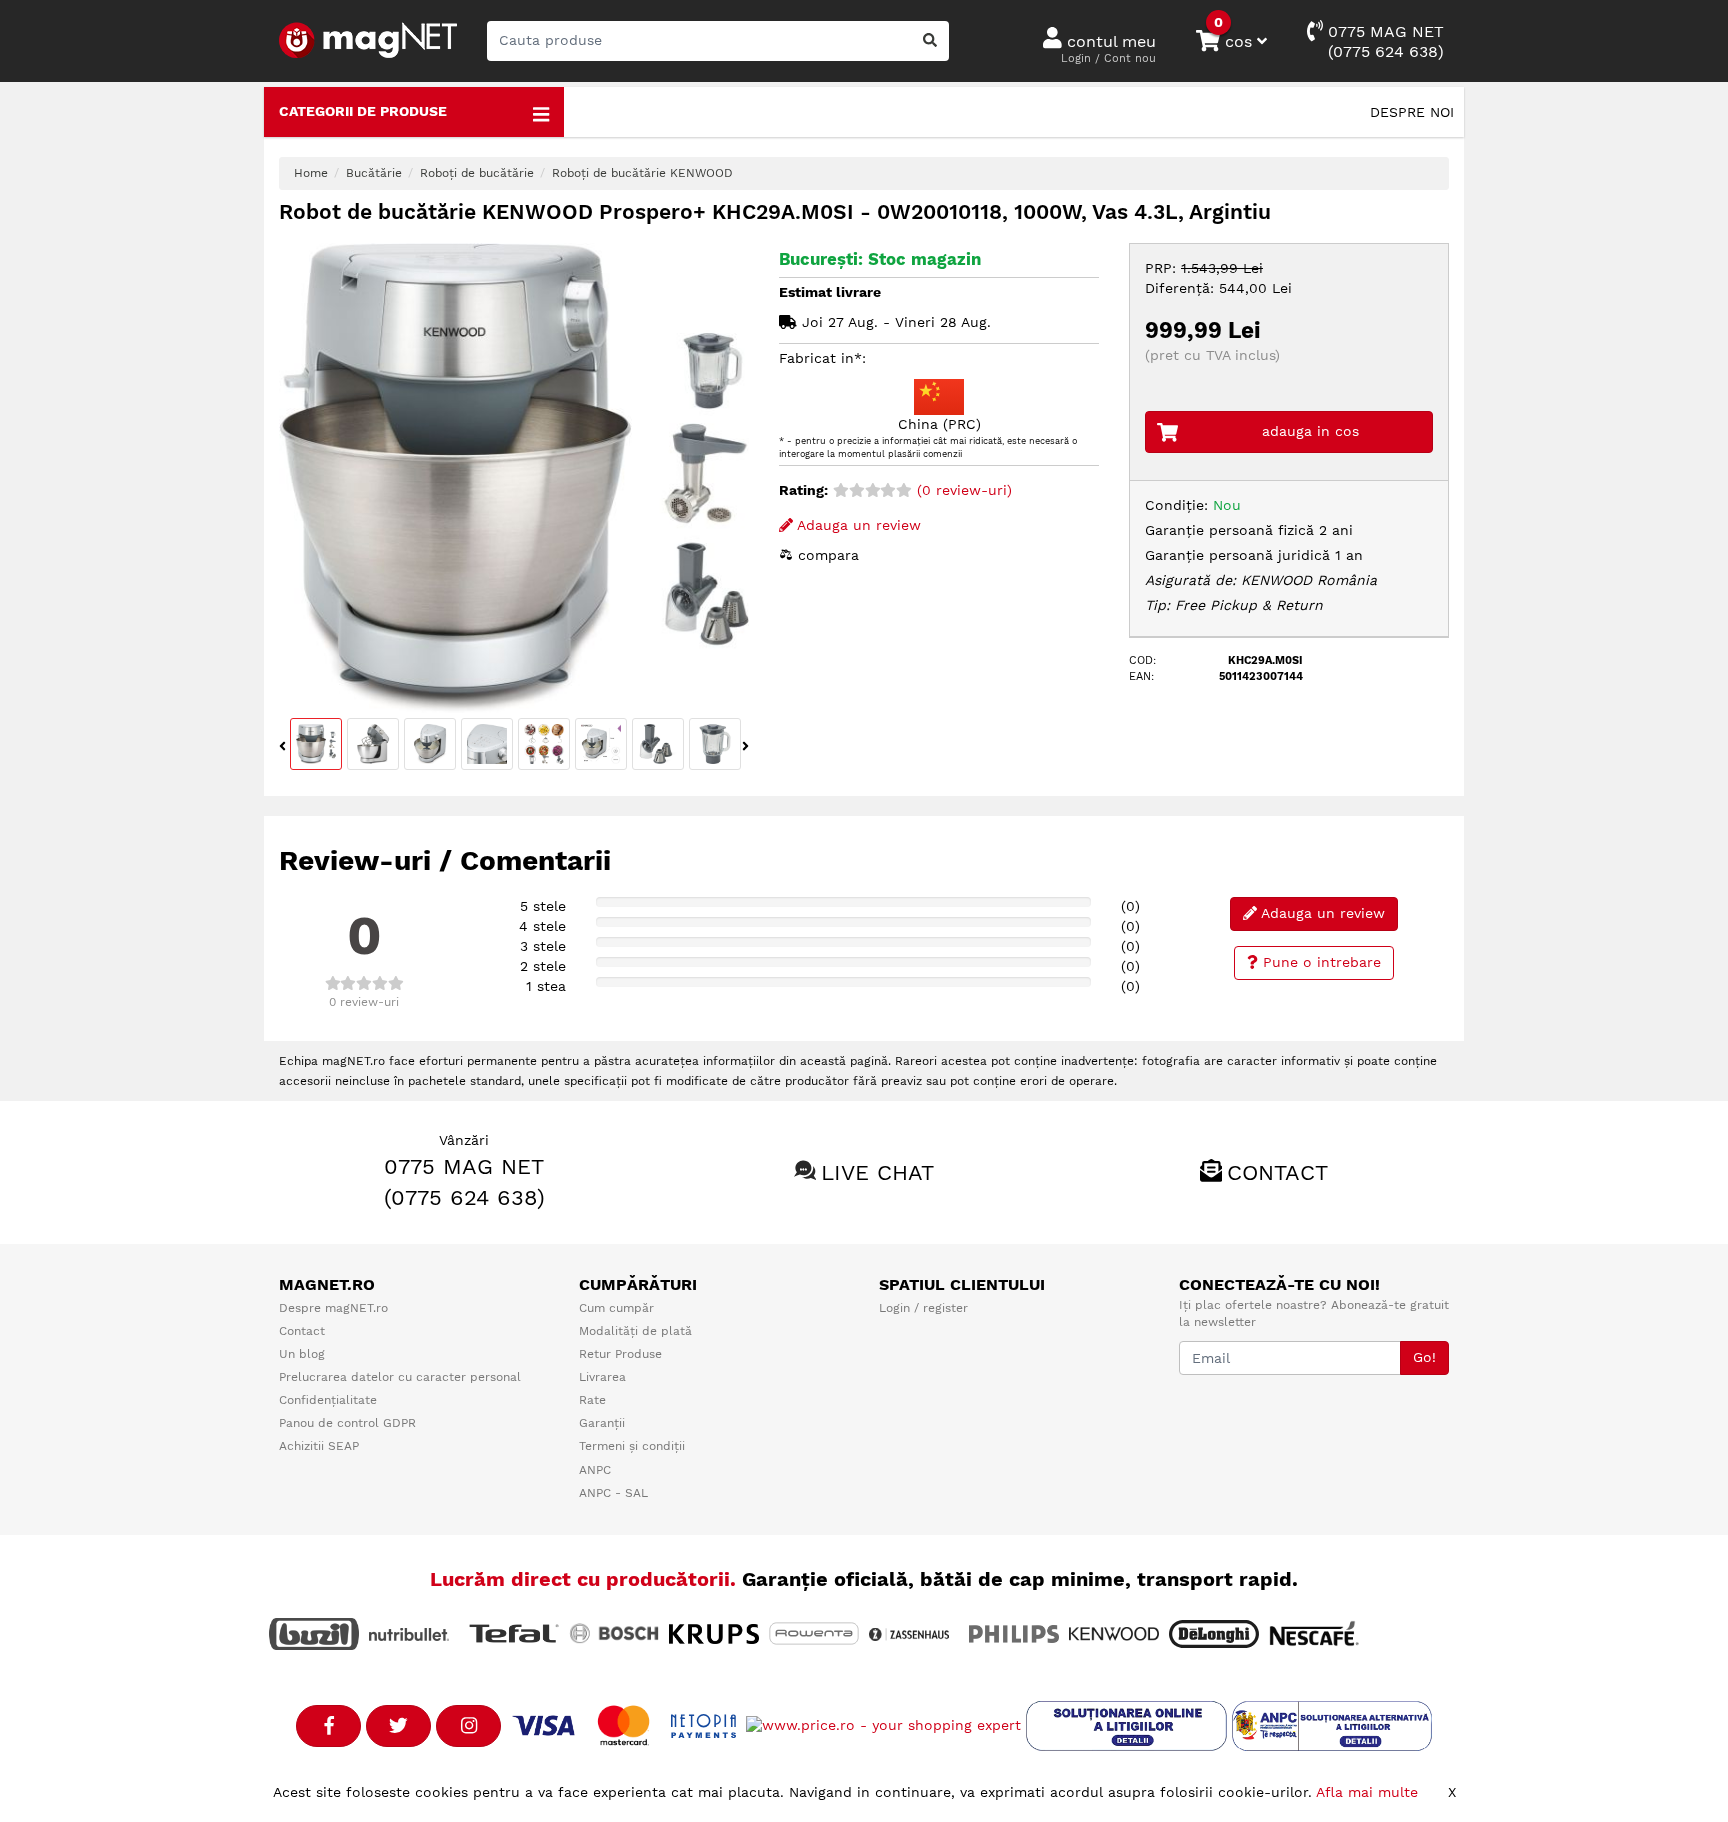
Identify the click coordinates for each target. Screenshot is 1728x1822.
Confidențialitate (328, 1400)
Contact (1277, 1172)
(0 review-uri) (962, 490)
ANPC (595, 1470)
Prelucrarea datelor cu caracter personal (400, 1377)
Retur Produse (620, 1354)
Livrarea (602, 1377)
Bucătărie (374, 173)
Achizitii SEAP (319, 1446)
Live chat (877, 1172)
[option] (514, 478)
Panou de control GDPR (347, 1423)
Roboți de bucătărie (477, 173)
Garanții (602, 1423)
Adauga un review (857, 525)
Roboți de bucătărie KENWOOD (642, 173)
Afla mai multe (1367, 1792)
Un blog (302, 1354)
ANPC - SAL (613, 1493)
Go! (1424, 1357)
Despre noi (1412, 112)
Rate (592, 1400)
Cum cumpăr (616, 1308)
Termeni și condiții (632, 1446)
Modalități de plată (635, 1331)
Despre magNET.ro (333, 1308)
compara (826, 555)
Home (311, 173)
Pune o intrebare (1319, 962)
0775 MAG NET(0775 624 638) (1383, 41)
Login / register (923, 1308)
